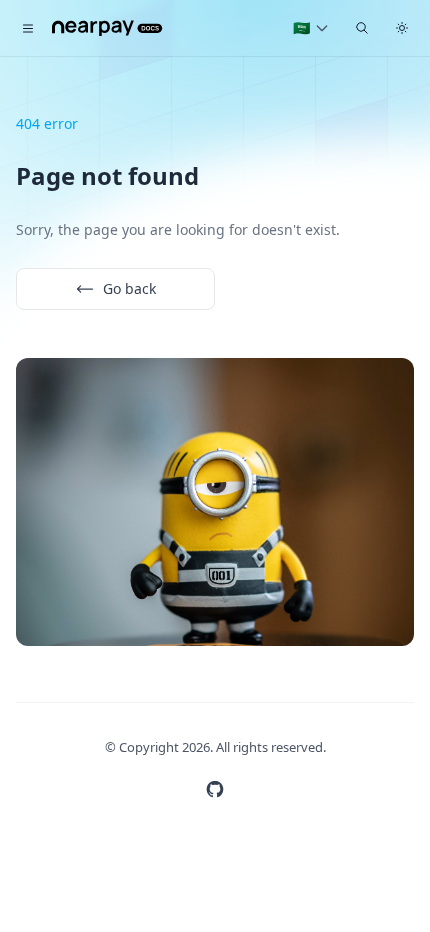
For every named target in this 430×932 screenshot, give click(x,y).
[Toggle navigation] (28, 28)
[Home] (108, 28)
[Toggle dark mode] (402, 28)
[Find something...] (362, 28)
